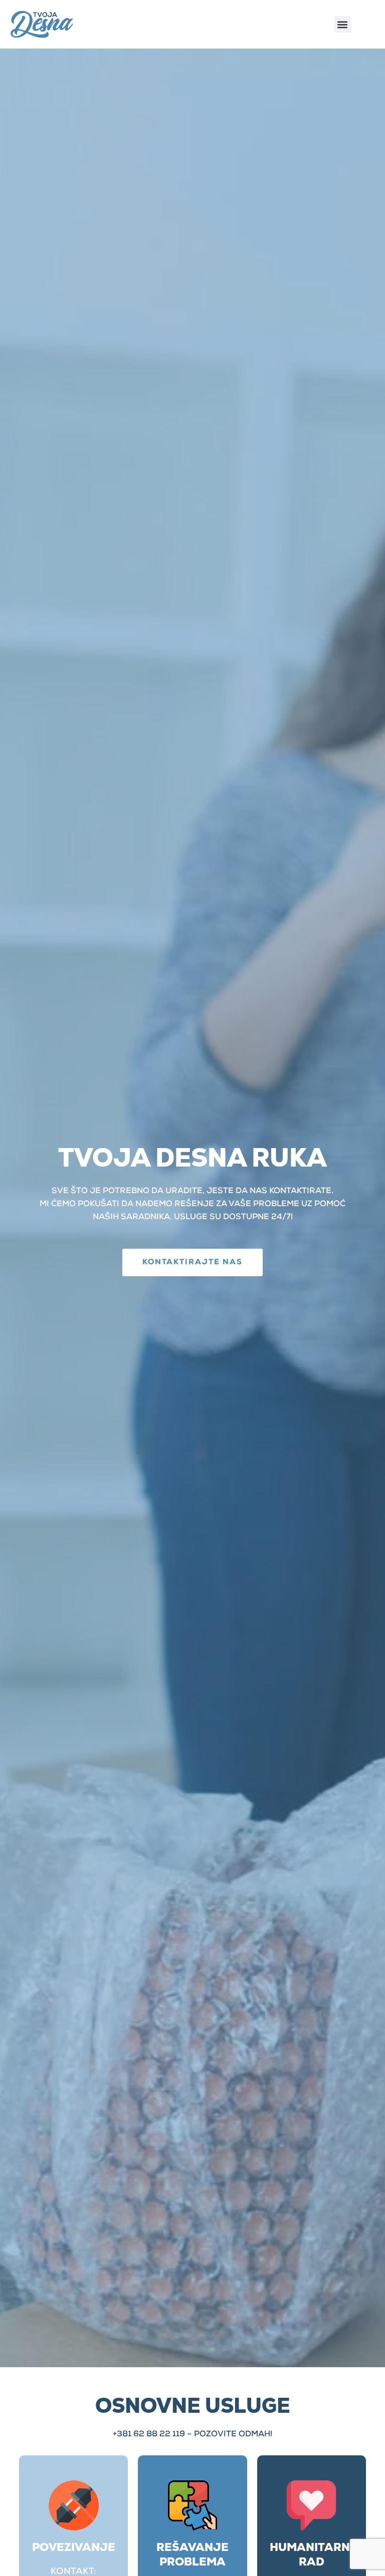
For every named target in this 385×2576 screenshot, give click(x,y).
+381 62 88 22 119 (149, 2435)
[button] (343, 24)
